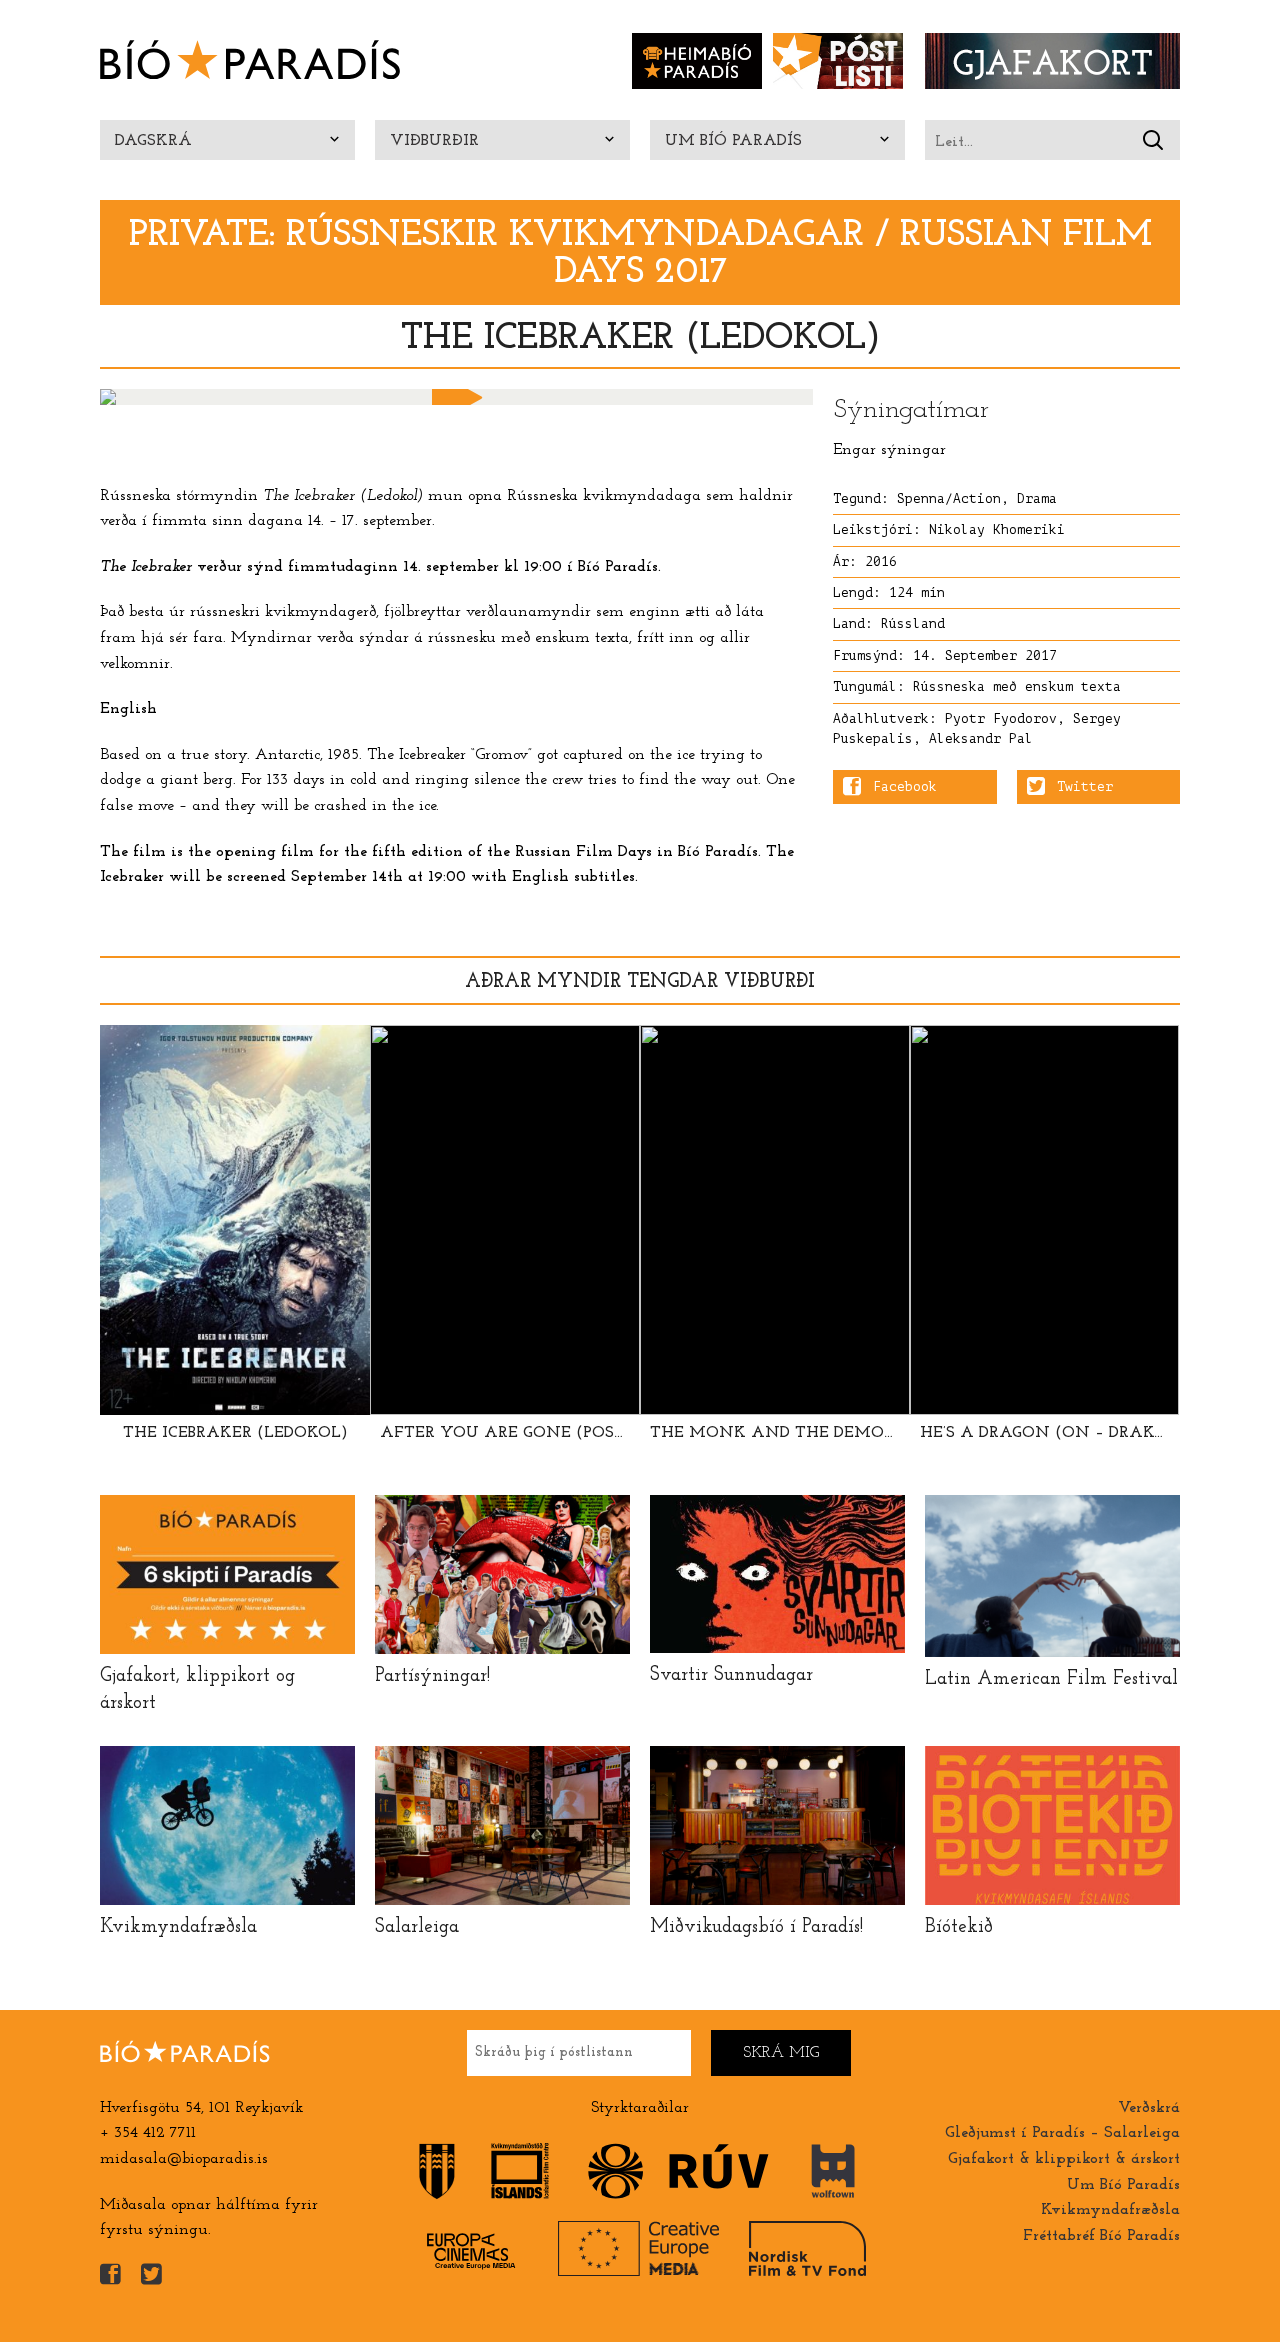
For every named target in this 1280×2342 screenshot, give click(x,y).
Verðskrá (1149, 2108)
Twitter (1085, 787)
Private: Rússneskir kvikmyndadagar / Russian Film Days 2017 (640, 254)
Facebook (905, 787)
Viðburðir (434, 141)
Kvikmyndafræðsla (1110, 2210)
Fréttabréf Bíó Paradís (1101, 2236)
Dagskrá (153, 141)
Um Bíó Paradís (733, 141)
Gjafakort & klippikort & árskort (1064, 2159)
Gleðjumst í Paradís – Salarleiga (1062, 2133)
